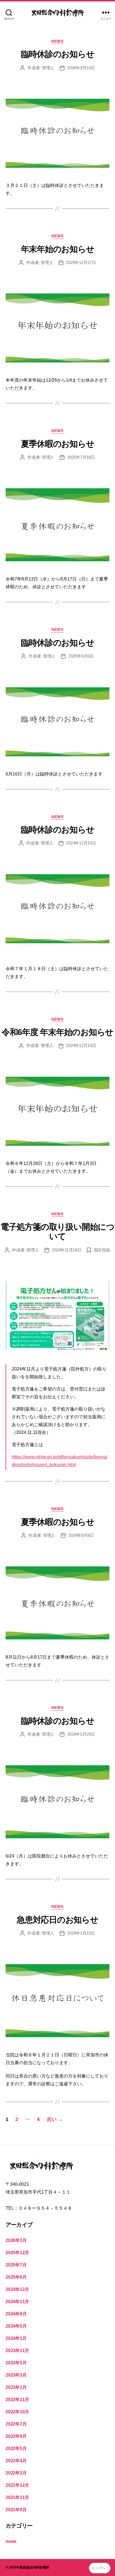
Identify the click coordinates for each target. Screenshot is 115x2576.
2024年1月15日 (81, 1933)
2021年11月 (17, 2497)
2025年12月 (17, 2253)
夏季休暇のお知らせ (58, 444)
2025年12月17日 (81, 262)
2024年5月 (16, 2326)
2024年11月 (17, 2302)
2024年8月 (16, 2314)
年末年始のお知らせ (58, 249)
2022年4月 (16, 2461)
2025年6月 (16, 2277)
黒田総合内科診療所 (34, 2567)
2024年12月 (17, 2289)
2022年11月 (17, 2400)
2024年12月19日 (81, 843)
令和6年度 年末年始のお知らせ (57, 1032)
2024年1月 (16, 2338)
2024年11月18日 (66, 1250)
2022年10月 (17, 2412)
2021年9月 (16, 2510)
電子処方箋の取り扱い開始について (57, 1232)
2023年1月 (16, 2387)
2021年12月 (17, 2485)
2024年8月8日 (81, 1535)
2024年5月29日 (81, 1734)
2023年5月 (16, 2363)
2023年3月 (16, 2375)
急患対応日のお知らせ (57, 1920)
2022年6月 (16, 2436)
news (57, 41)
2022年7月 (16, 2424)
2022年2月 (16, 2473)
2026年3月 (16, 2240)
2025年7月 (16, 2265)
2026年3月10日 (81, 68)
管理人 (48, 68)
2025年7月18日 (81, 457)
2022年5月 (16, 2448)
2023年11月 (17, 2351)
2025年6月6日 (81, 656)
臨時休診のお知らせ (58, 54)
